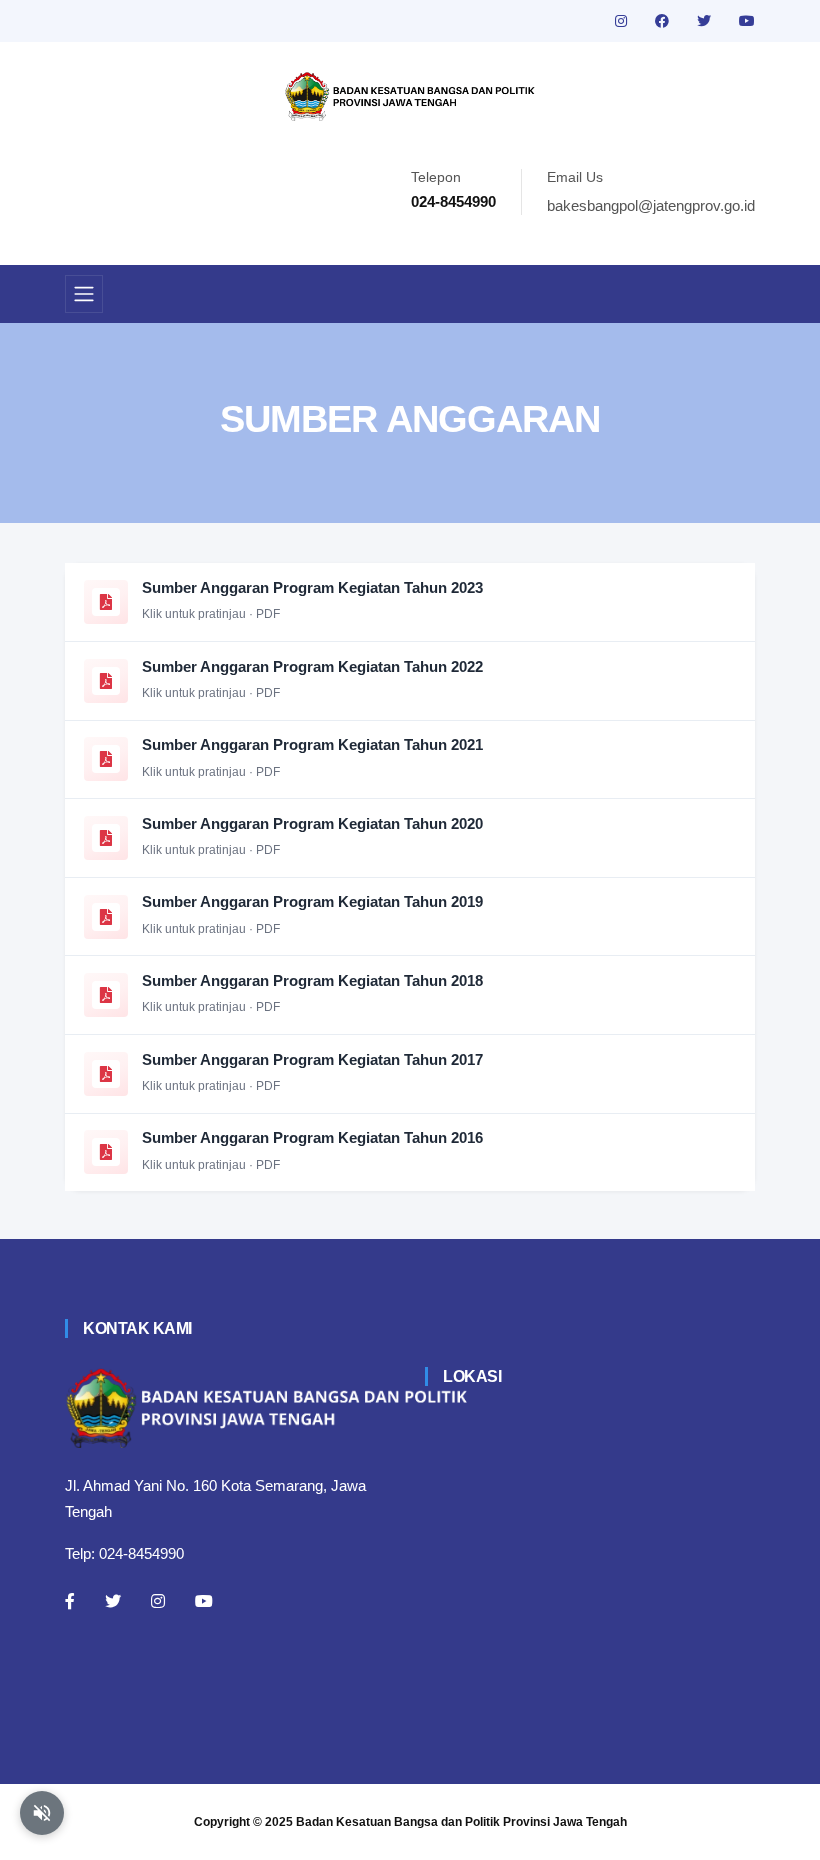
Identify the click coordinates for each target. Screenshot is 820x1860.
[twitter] (706, 21)
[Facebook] (70, 1601)
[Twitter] (113, 1601)
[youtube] (747, 21)
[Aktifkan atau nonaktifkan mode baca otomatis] (42, 1813)
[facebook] (664, 21)
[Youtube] (204, 1601)
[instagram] (623, 21)
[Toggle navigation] (84, 294)
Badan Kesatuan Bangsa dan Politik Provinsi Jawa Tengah (461, 1822)
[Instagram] (158, 1601)
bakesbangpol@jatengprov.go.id (651, 205)
